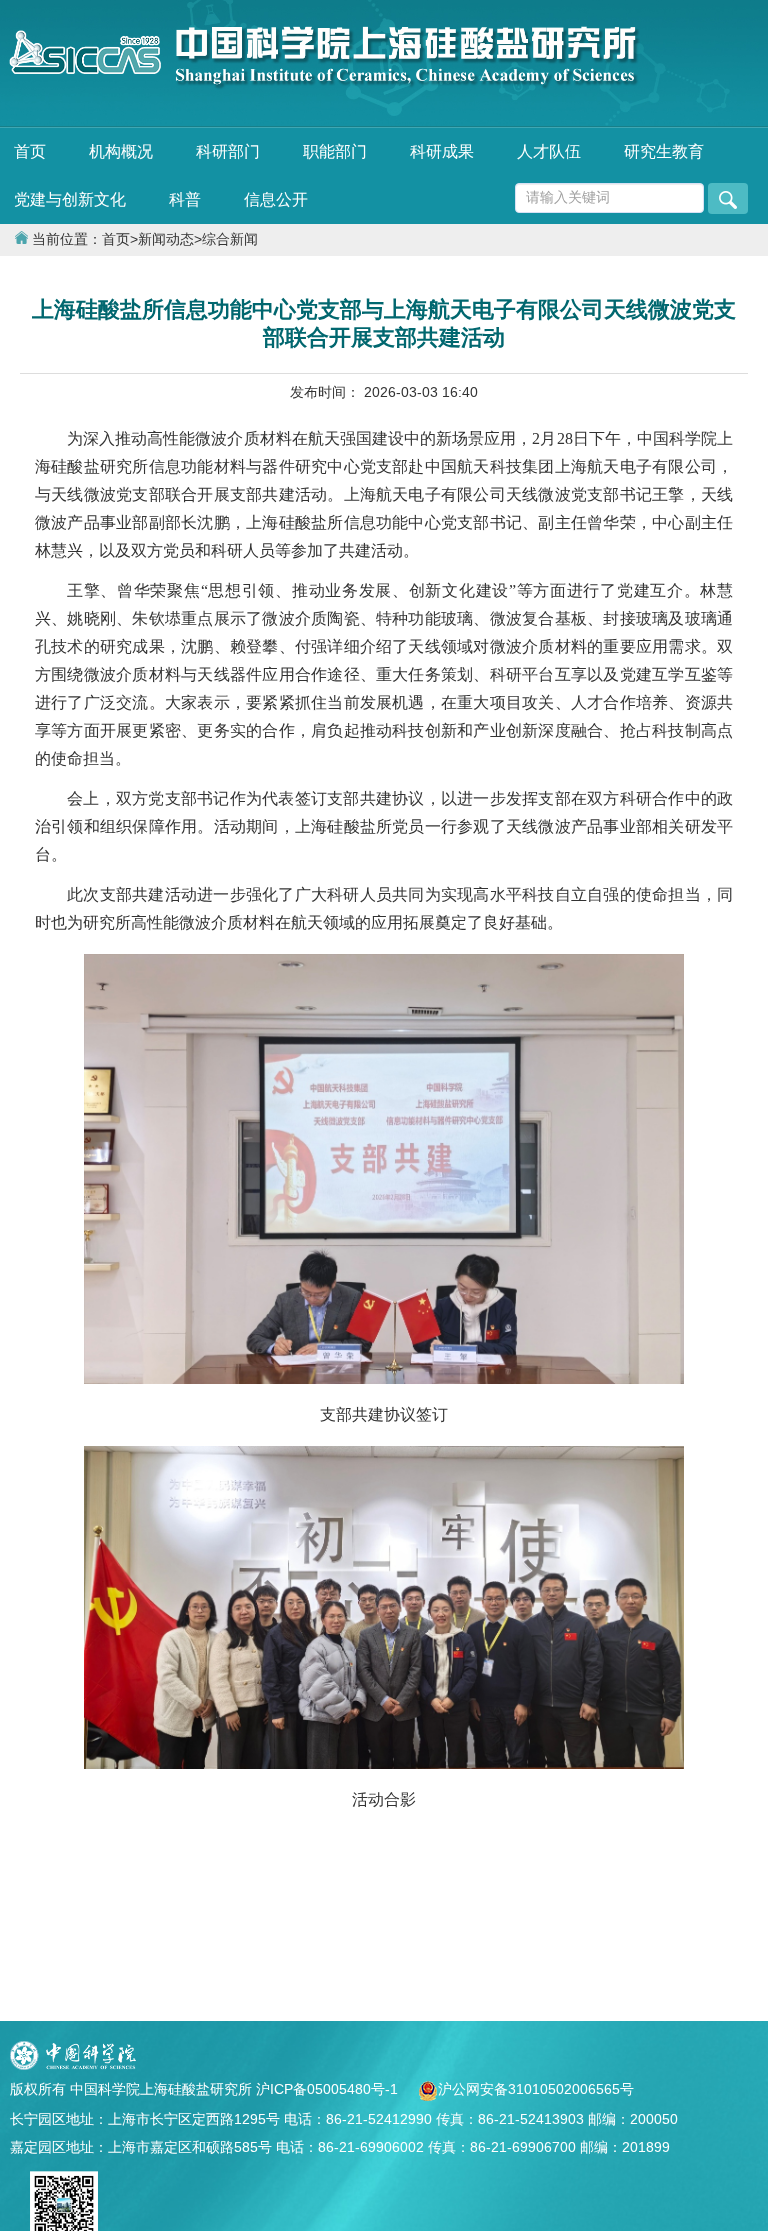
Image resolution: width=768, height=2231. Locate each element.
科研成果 (442, 151)
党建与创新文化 (70, 199)
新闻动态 (166, 239)
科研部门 (228, 151)
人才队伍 (549, 151)
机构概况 (121, 151)
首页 (30, 151)
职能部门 (335, 151)
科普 (185, 199)
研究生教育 (664, 151)
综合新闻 (230, 239)
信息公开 (276, 199)
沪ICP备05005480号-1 (329, 2089)
